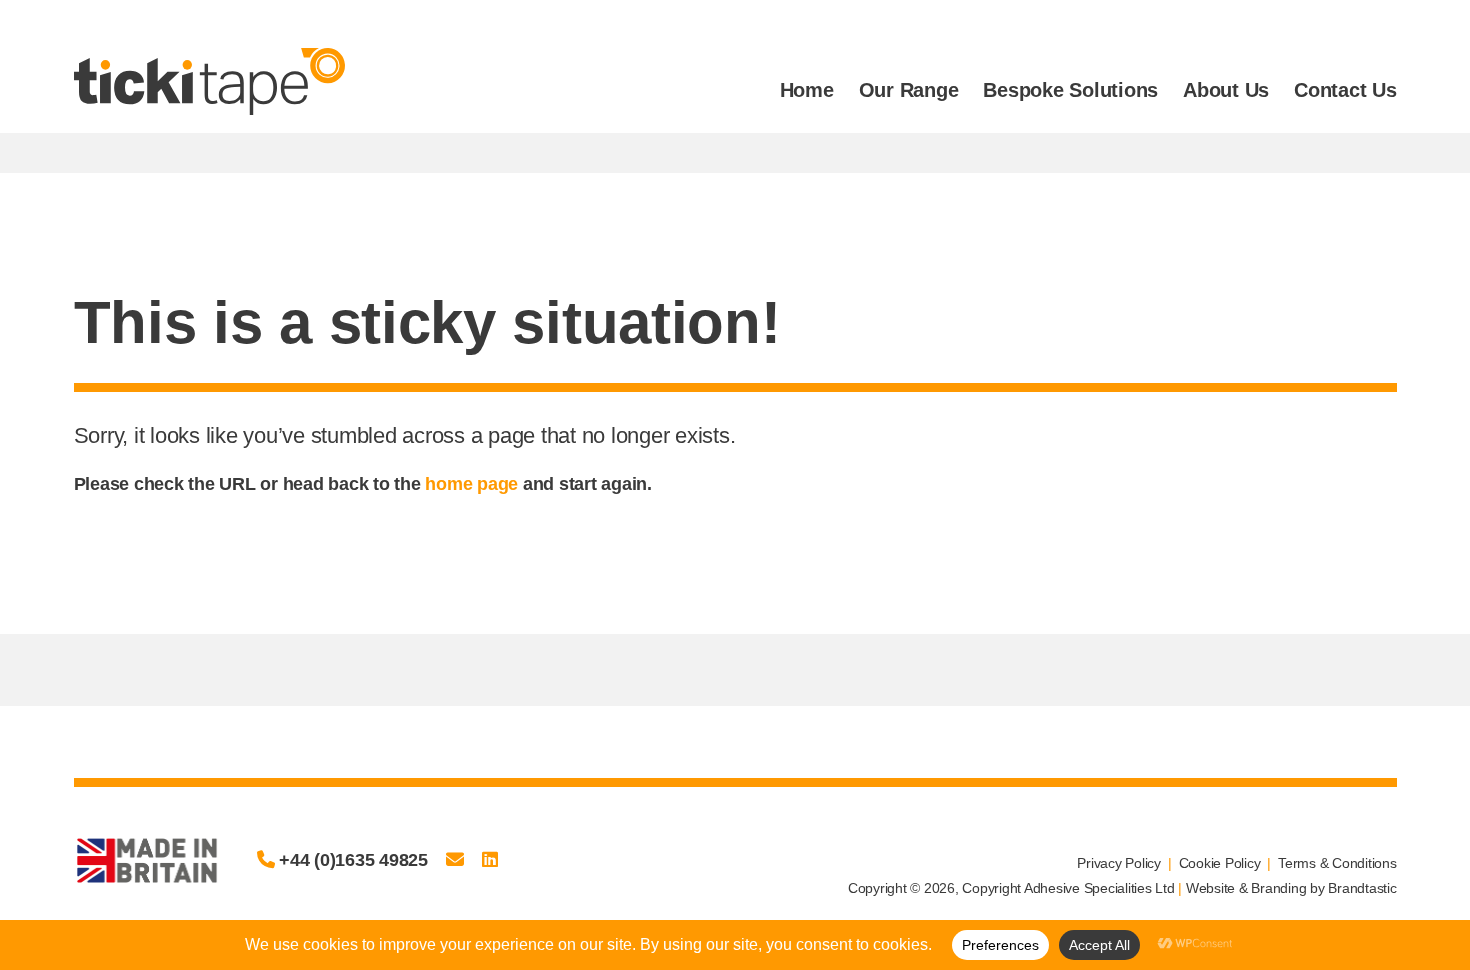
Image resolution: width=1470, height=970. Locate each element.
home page (471, 484)
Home (807, 90)
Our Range (909, 90)
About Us (1226, 90)
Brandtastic (1362, 888)
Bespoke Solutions (1070, 90)
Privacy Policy (1119, 863)
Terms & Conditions (1337, 863)
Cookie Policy (1220, 863)
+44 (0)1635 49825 (351, 860)
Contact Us (1345, 90)
